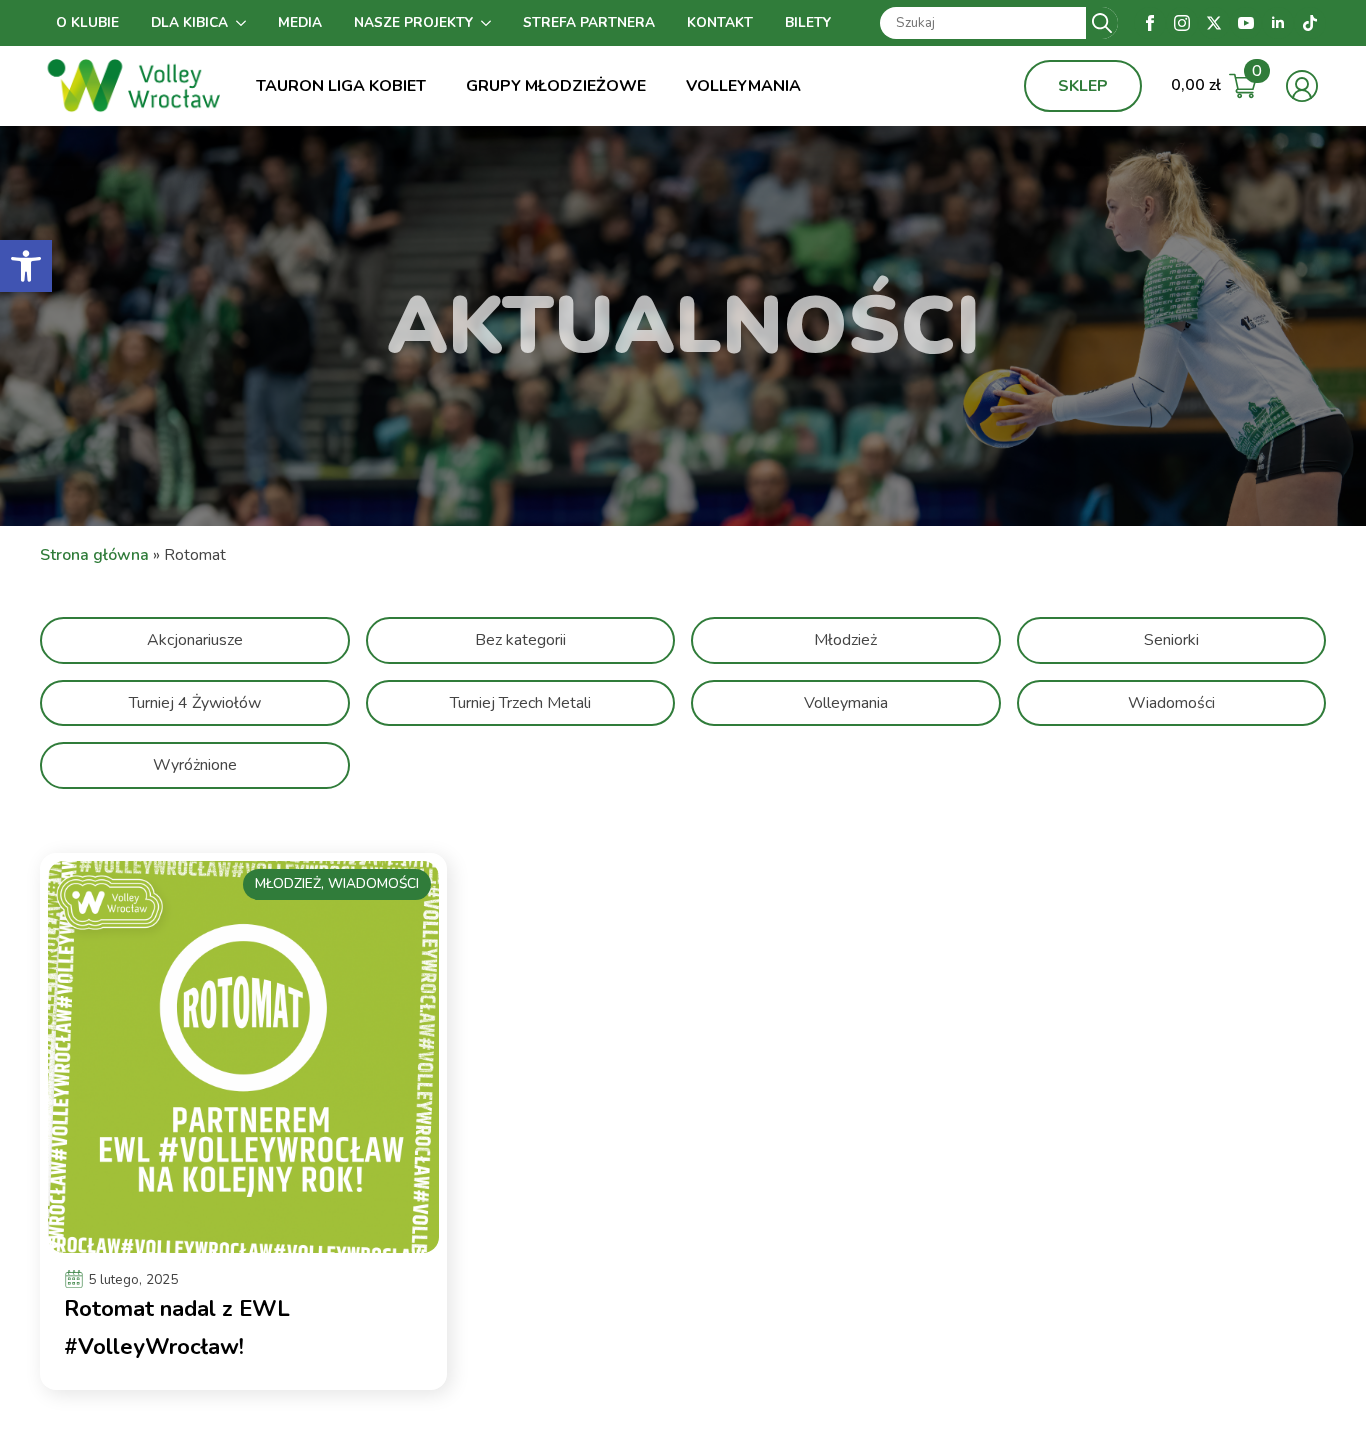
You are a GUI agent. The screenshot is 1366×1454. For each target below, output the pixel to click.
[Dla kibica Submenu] (245, 23)
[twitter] (1214, 23)
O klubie (87, 22)
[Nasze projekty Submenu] (490, 23)
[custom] (1310, 23)
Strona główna (94, 555)
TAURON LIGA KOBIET (341, 86)
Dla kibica (189, 22)
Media (300, 22)
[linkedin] (1278, 23)
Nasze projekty (413, 22)
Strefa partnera (589, 22)
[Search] (1102, 23)
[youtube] (1246, 23)
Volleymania (743, 86)
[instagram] (1182, 23)
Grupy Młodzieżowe (556, 86)
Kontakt (720, 22)
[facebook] (1150, 23)
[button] (26, 266)
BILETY (808, 22)
